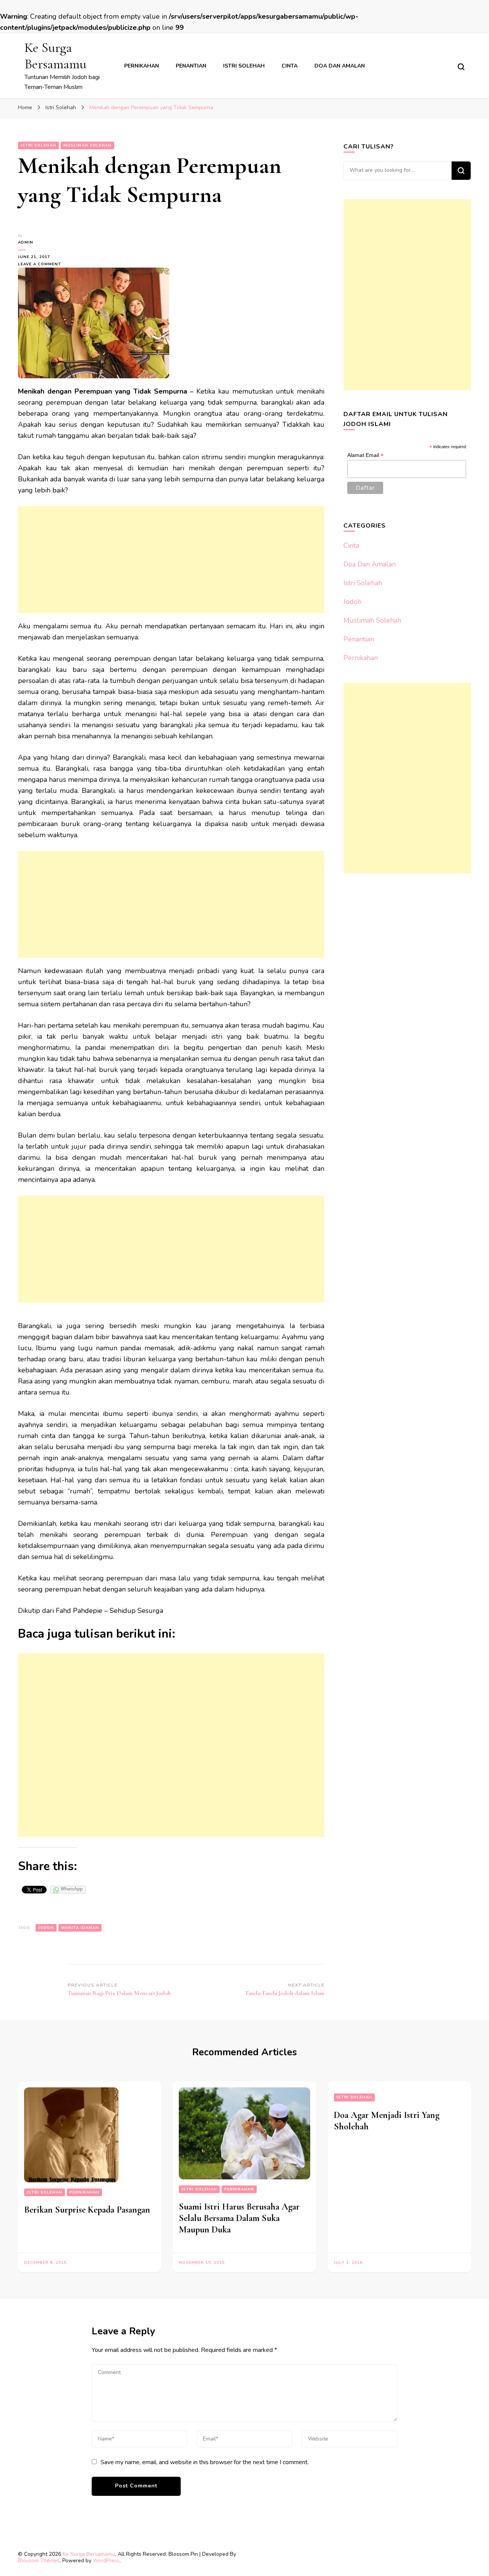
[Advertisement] (171, 560)
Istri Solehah (244, 66)
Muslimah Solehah (87, 145)
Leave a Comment (43, 264)
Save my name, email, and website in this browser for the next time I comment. (205, 2462)
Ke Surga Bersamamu (55, 56)
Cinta (290, 66)
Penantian (191, 66)
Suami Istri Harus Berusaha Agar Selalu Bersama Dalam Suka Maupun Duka (239, 2218)
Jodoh (352, 602)
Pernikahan (142, 66)
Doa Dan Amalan (340, 66)
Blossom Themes (39, 2561)
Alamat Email (365, 455)
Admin (26, 242)
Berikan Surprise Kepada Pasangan (87, 2210)
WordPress (106, 2561)
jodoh (46, 1928)
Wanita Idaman (80, 1928)
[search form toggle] (461, 67)
